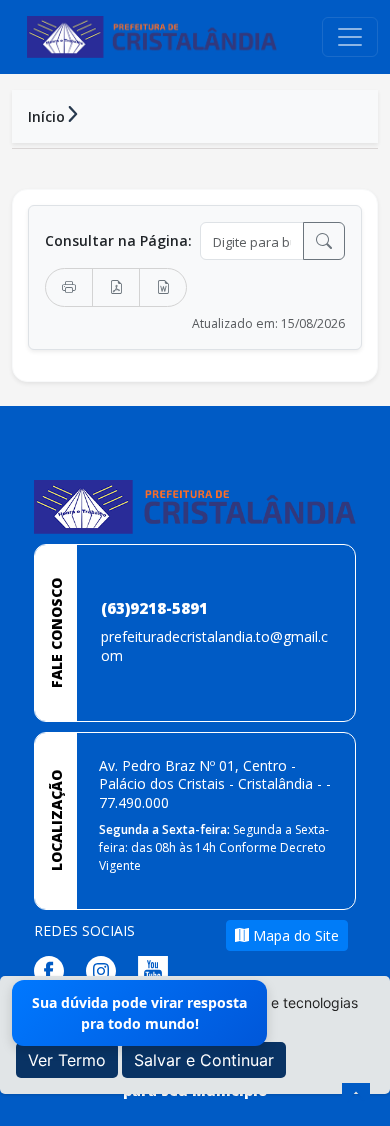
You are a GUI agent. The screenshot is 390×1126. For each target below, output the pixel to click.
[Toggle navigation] (350, 37)
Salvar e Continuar (204, 1060)
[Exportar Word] (163, 287)
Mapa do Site (294, 935)
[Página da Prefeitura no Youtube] (158, 968)
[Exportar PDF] (116, 287)
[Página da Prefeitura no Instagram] (106, 968)
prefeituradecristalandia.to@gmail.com (214, 646)
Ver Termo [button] (67, 1060)
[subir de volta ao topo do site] (356, 1097)
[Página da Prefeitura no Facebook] (54, 968)
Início (46, 116)
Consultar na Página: (118, 240)
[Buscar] (324, 241)
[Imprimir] (69, 287)
